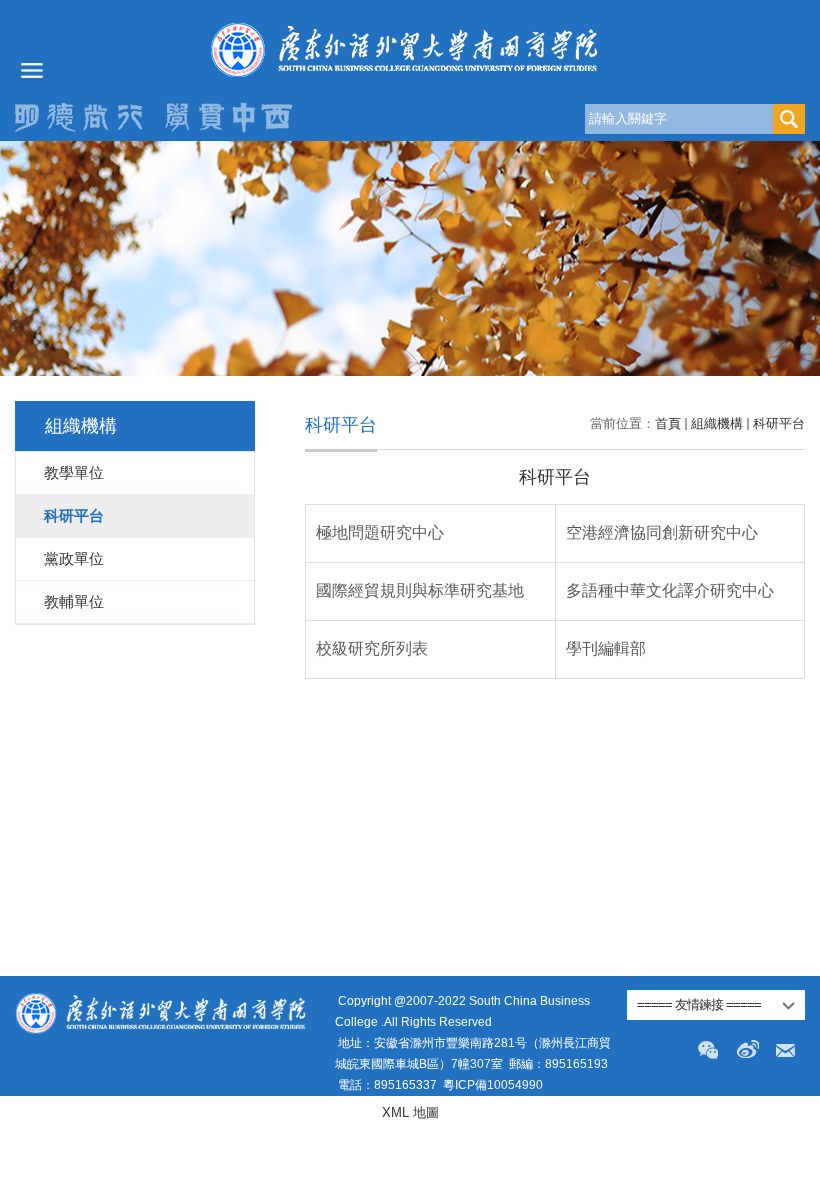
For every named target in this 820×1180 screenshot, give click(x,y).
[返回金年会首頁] (410, 49)
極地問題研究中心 (380, 532)
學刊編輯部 (606, 648)
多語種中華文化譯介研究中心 (670, 590)
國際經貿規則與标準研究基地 (420, 590)
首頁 (668, 423)
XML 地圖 (410, 1112)
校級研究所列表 (372, 648)
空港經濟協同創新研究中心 (662, 532)
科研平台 (779, 423)
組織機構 (717, 423)
